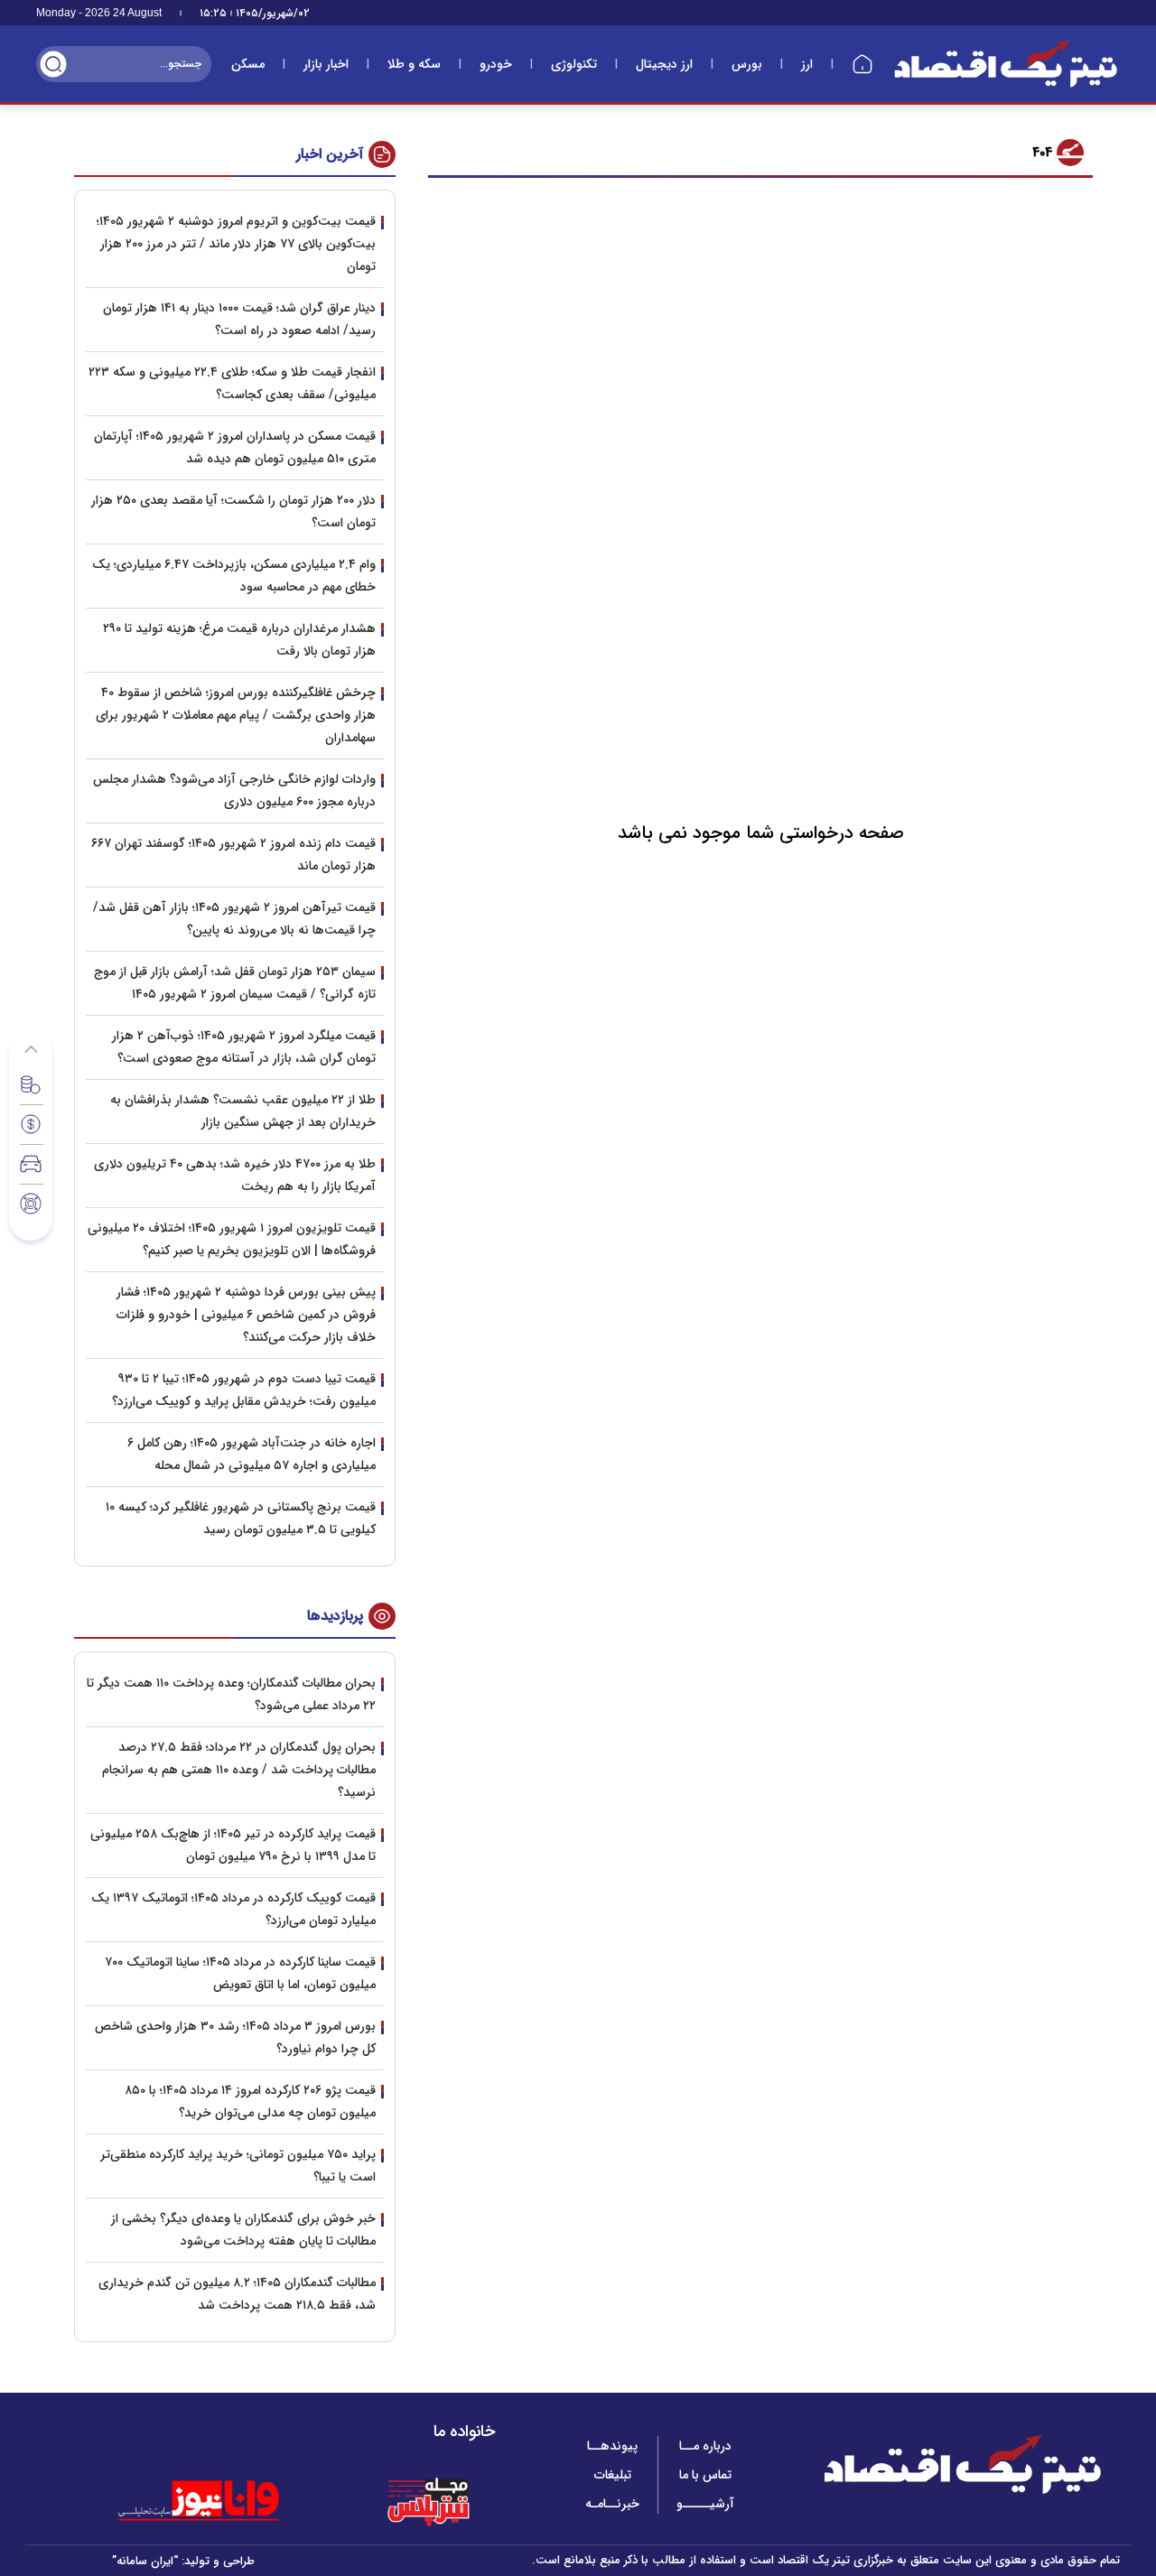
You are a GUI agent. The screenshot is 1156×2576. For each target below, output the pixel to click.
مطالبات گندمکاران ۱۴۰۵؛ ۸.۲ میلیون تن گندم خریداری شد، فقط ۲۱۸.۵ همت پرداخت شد (237, 2294)
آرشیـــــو (705, 2504)
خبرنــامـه (612, 2504)
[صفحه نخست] (862, 64)
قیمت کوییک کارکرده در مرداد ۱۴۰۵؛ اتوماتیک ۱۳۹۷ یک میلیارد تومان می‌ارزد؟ (233, 1909)
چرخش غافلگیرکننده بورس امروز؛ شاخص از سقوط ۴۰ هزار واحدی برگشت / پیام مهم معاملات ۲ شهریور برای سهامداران (236, 715)
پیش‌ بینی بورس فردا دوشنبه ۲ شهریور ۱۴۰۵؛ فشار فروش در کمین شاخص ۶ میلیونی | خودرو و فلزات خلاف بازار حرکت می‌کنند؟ (246, 1315)
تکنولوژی (574, 64)
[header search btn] (53, 64)
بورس (747, 64)
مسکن (248, 64)
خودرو (496, 64)
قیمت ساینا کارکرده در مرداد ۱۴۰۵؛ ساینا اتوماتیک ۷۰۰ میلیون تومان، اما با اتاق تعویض (240, 1973)
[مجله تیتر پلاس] (428, 2501)
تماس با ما (705, 2475)
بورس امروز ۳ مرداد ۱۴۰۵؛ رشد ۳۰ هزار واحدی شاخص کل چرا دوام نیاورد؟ (235, 2037)
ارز (807, 64)
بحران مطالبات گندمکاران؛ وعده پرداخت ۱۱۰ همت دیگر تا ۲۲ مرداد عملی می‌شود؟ (231, 1694)
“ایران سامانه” (145, 2561)
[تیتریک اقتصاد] (1006, 64)
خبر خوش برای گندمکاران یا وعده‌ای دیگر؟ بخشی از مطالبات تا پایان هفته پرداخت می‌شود (243, 2230)
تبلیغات (613, 2475)
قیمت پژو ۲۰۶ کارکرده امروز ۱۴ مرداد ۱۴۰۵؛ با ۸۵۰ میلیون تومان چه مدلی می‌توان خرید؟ (250, 2102)
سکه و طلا (414, 64)
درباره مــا (705, 2446)
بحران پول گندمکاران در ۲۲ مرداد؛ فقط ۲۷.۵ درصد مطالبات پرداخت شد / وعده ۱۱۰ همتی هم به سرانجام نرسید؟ (239, 1770)
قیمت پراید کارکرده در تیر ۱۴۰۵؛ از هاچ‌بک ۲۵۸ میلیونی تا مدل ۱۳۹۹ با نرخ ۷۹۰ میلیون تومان (233, 1845)
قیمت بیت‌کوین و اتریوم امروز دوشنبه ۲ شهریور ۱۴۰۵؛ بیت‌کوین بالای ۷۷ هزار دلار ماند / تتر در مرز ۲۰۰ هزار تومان (236, 244)
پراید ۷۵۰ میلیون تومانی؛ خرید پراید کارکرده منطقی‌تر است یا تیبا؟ (238, 2166)
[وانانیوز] (222, 2501)
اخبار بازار (326, 64)
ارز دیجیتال (664, 64)
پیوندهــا (612, 2446)
